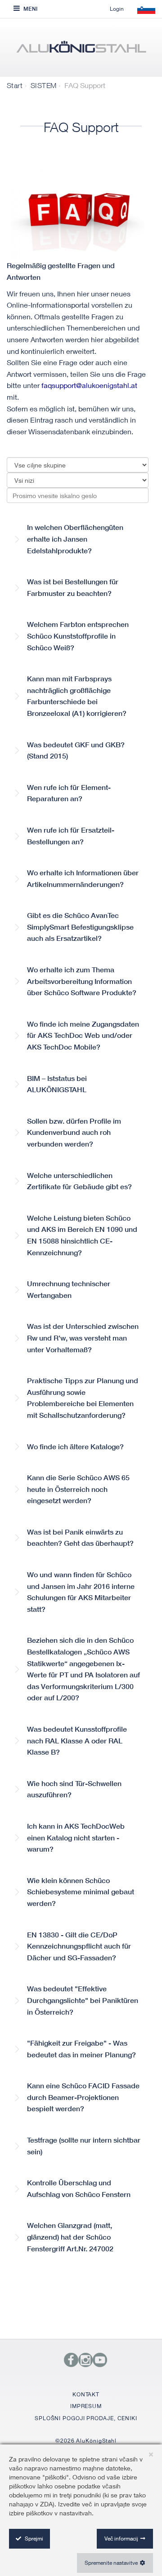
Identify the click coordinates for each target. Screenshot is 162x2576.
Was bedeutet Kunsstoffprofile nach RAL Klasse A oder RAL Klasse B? (77, 1741)
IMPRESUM (86, 2406)
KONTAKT (86, 2394)
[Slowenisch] (81, 50)
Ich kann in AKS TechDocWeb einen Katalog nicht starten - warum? (76, 1838)
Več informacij (121, 2539)
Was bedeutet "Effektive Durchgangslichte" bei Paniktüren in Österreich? (83, 2000)
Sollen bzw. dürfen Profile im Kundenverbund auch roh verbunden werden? (74, 1133)
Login (117, 9)
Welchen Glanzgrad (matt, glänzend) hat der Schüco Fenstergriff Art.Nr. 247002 (70, 2237)
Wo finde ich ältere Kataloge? (75, 1447)
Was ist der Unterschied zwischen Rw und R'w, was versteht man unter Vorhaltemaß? (83, 1338)
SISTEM (43, 85)
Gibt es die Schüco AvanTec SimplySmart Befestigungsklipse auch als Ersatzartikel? (80, 927)
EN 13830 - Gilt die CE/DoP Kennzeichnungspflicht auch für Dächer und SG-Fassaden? (79, 1946)
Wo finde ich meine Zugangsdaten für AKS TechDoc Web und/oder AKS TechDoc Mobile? (83, 1036)
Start (15, 85)
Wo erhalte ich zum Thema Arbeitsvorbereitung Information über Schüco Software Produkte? (82, 981)
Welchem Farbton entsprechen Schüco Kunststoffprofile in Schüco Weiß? (78, 636)
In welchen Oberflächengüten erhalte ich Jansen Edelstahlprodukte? (75, 539)
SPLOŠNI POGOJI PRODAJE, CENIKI (86, 2418)
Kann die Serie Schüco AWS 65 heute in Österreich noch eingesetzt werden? (78, 1489)
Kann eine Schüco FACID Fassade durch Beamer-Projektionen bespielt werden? (83, 2097)
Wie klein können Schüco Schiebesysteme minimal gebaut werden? (81, 1892)
